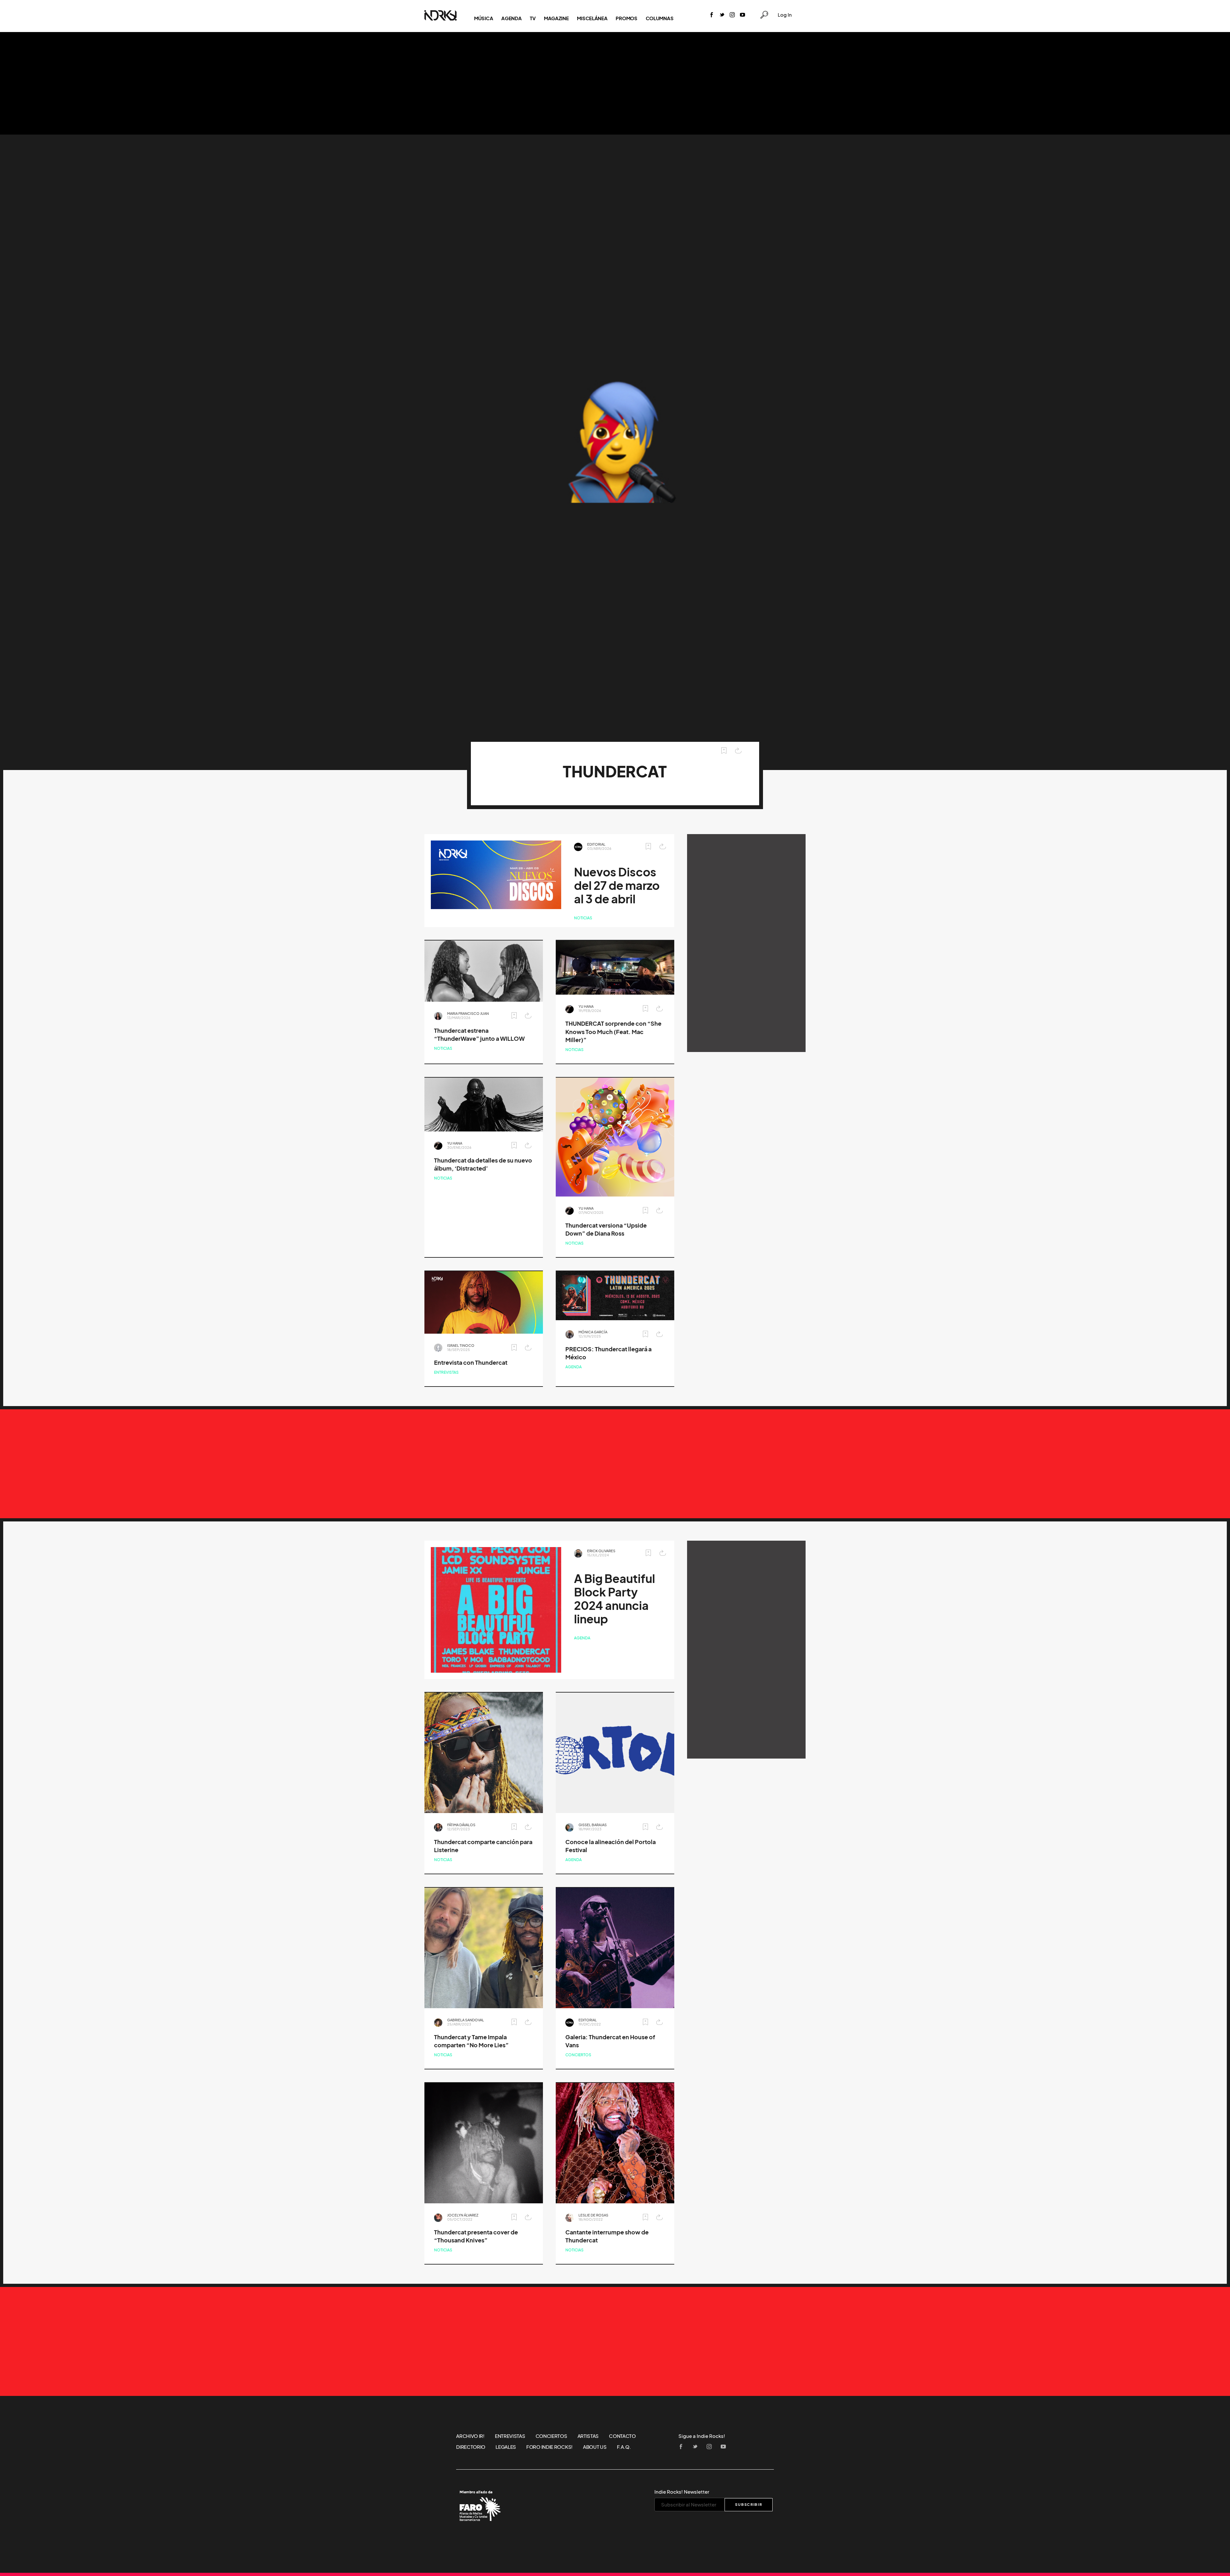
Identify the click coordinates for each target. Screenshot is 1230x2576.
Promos (626, 18)
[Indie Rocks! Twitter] (722, 15)
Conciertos (578, 2055)
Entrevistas (446, 1372)
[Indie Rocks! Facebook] (712, 15)
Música (484, 18)
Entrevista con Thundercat (471, 1363)
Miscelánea (592, 18)
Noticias (583, 918)
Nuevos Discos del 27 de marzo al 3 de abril (617, 886)
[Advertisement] (615, 83)
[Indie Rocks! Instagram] (732, 15)
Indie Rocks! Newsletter (682, 2492)
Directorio (471, 2447)
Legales (506, 2447)
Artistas (588, 2436)
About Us (595, 2447)
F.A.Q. (624, 2447)
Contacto (622, 2436)
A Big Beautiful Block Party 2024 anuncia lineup (615, 1599)
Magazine (556, 18)
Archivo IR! (470, 2436)
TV (533, 18)
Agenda (511, 18)
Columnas (660, 18)
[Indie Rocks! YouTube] (742, 15)
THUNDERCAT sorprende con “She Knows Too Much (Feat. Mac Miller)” (613, 1032)
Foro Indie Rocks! (549, 2447)
